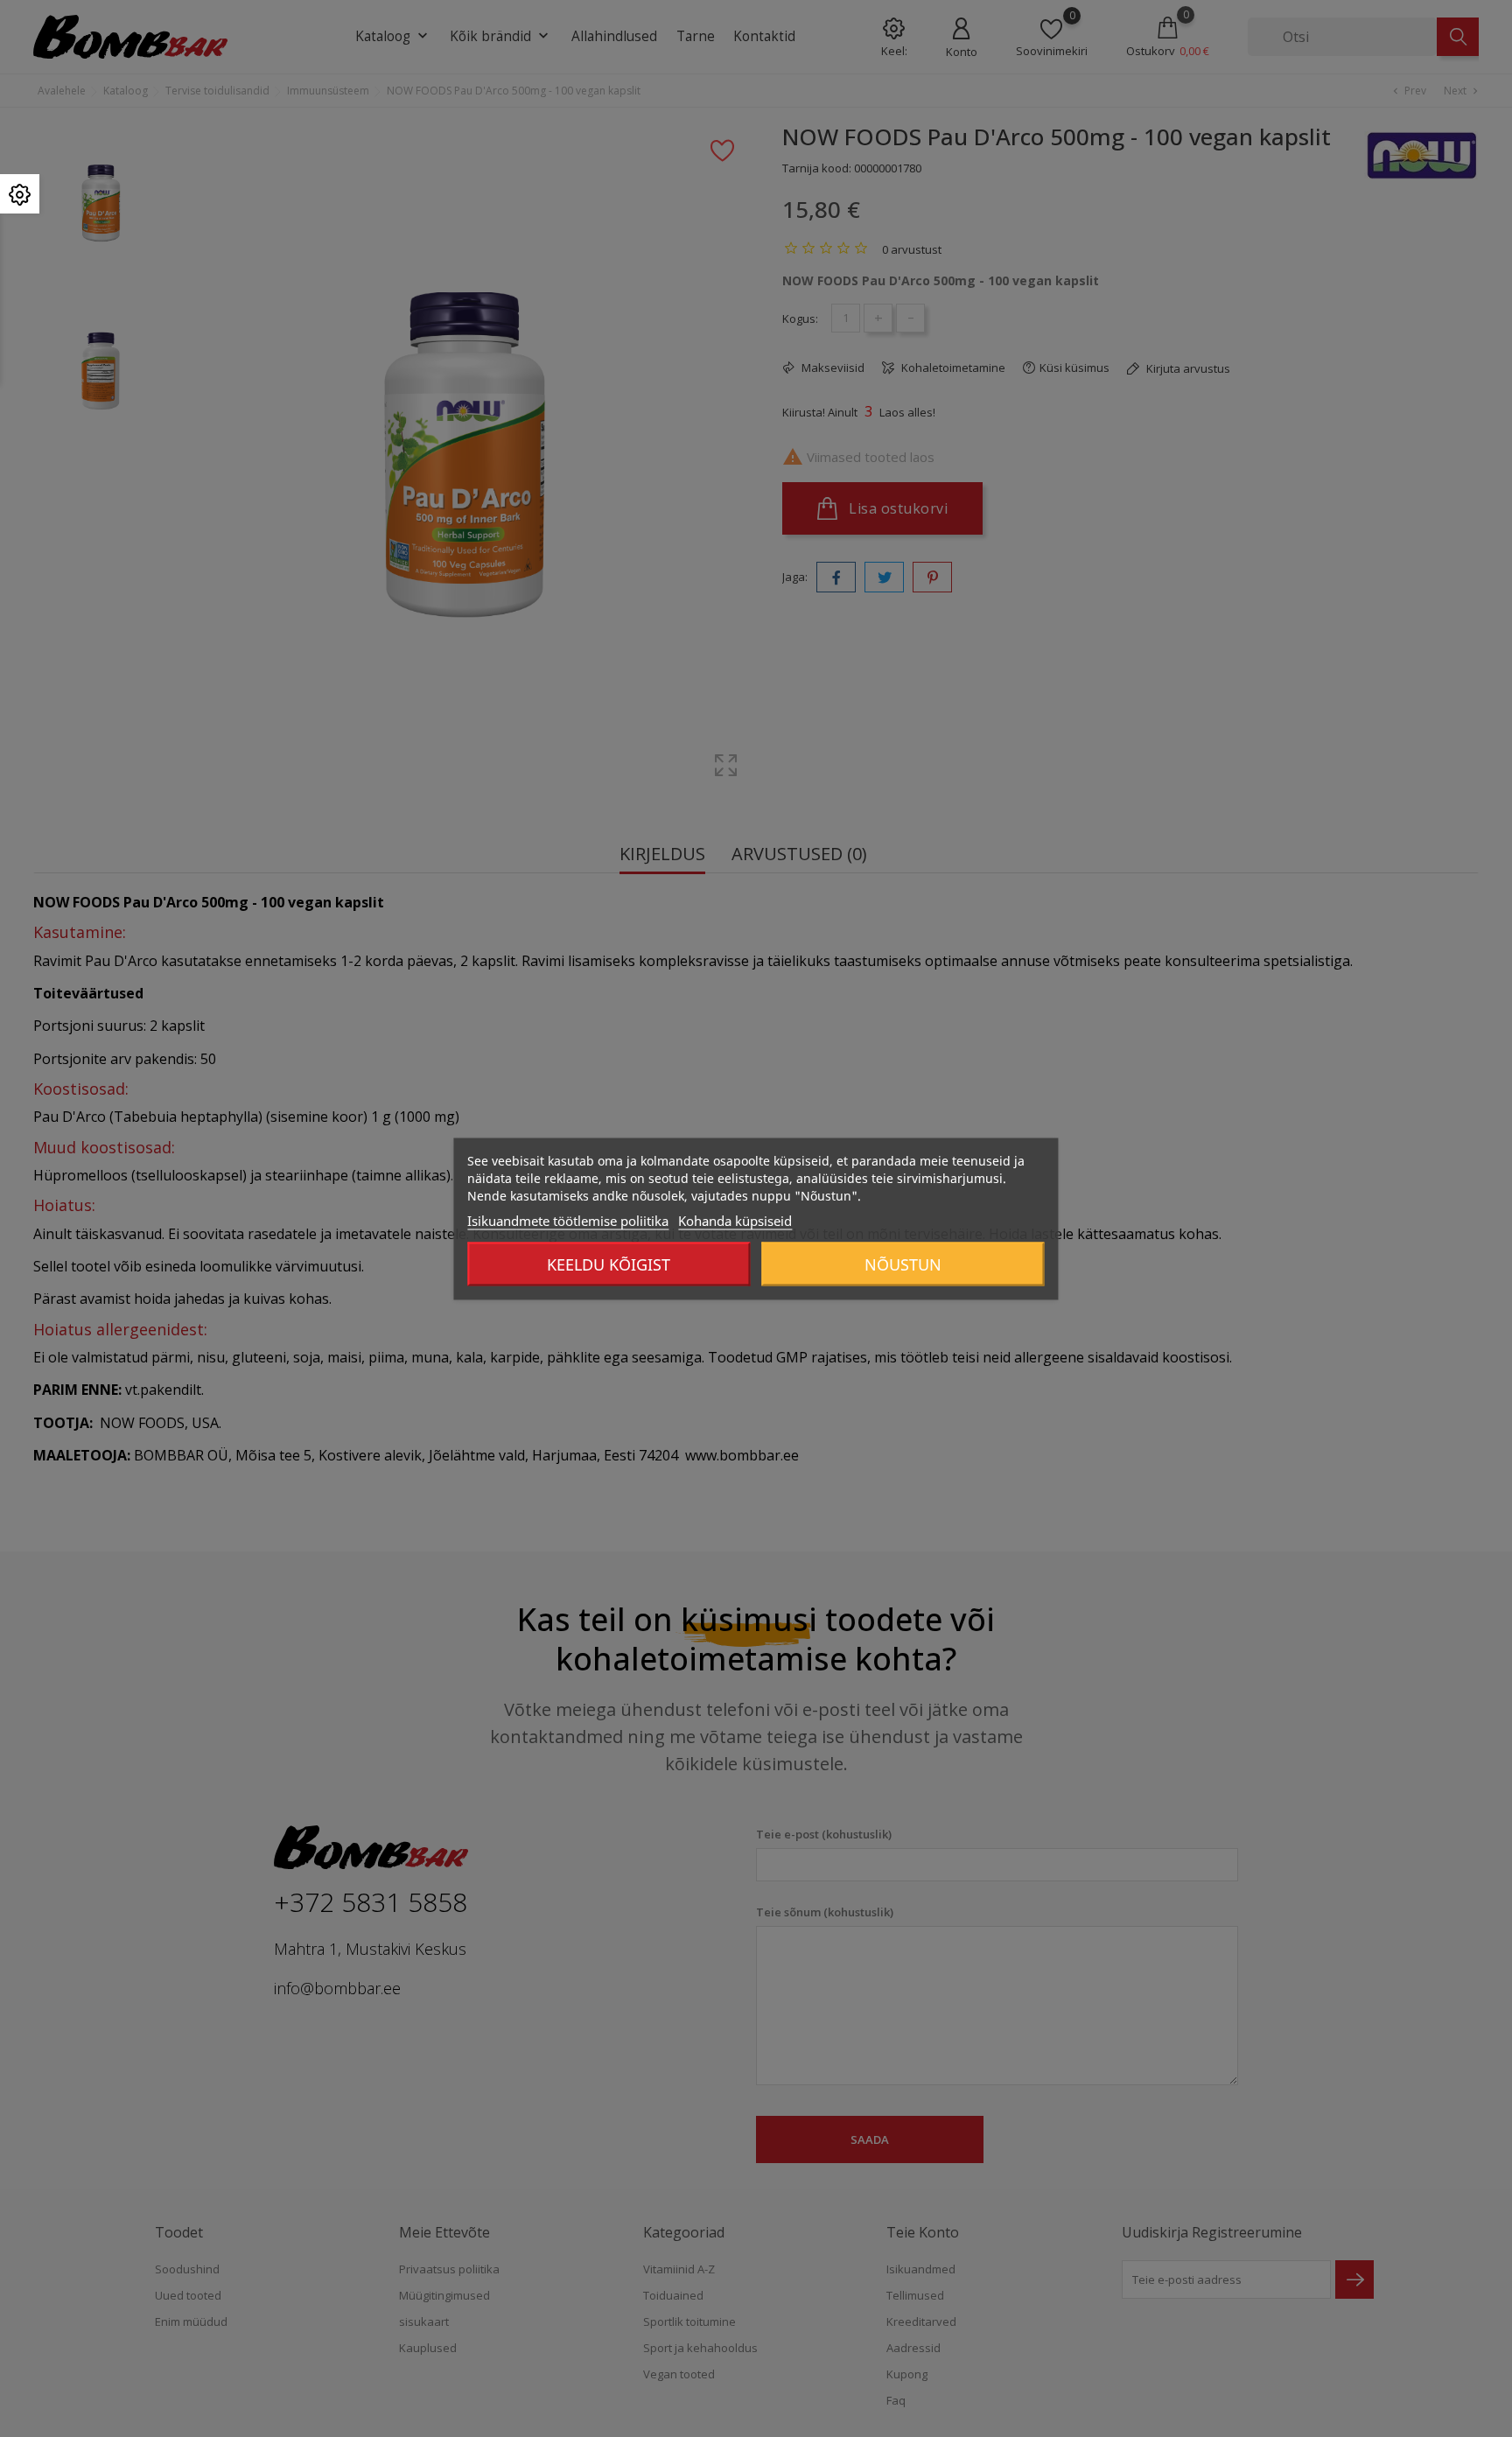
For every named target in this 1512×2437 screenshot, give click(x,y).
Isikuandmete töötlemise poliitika (568, 1220)
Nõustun (903, 1264)
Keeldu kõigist (609, 1264)
